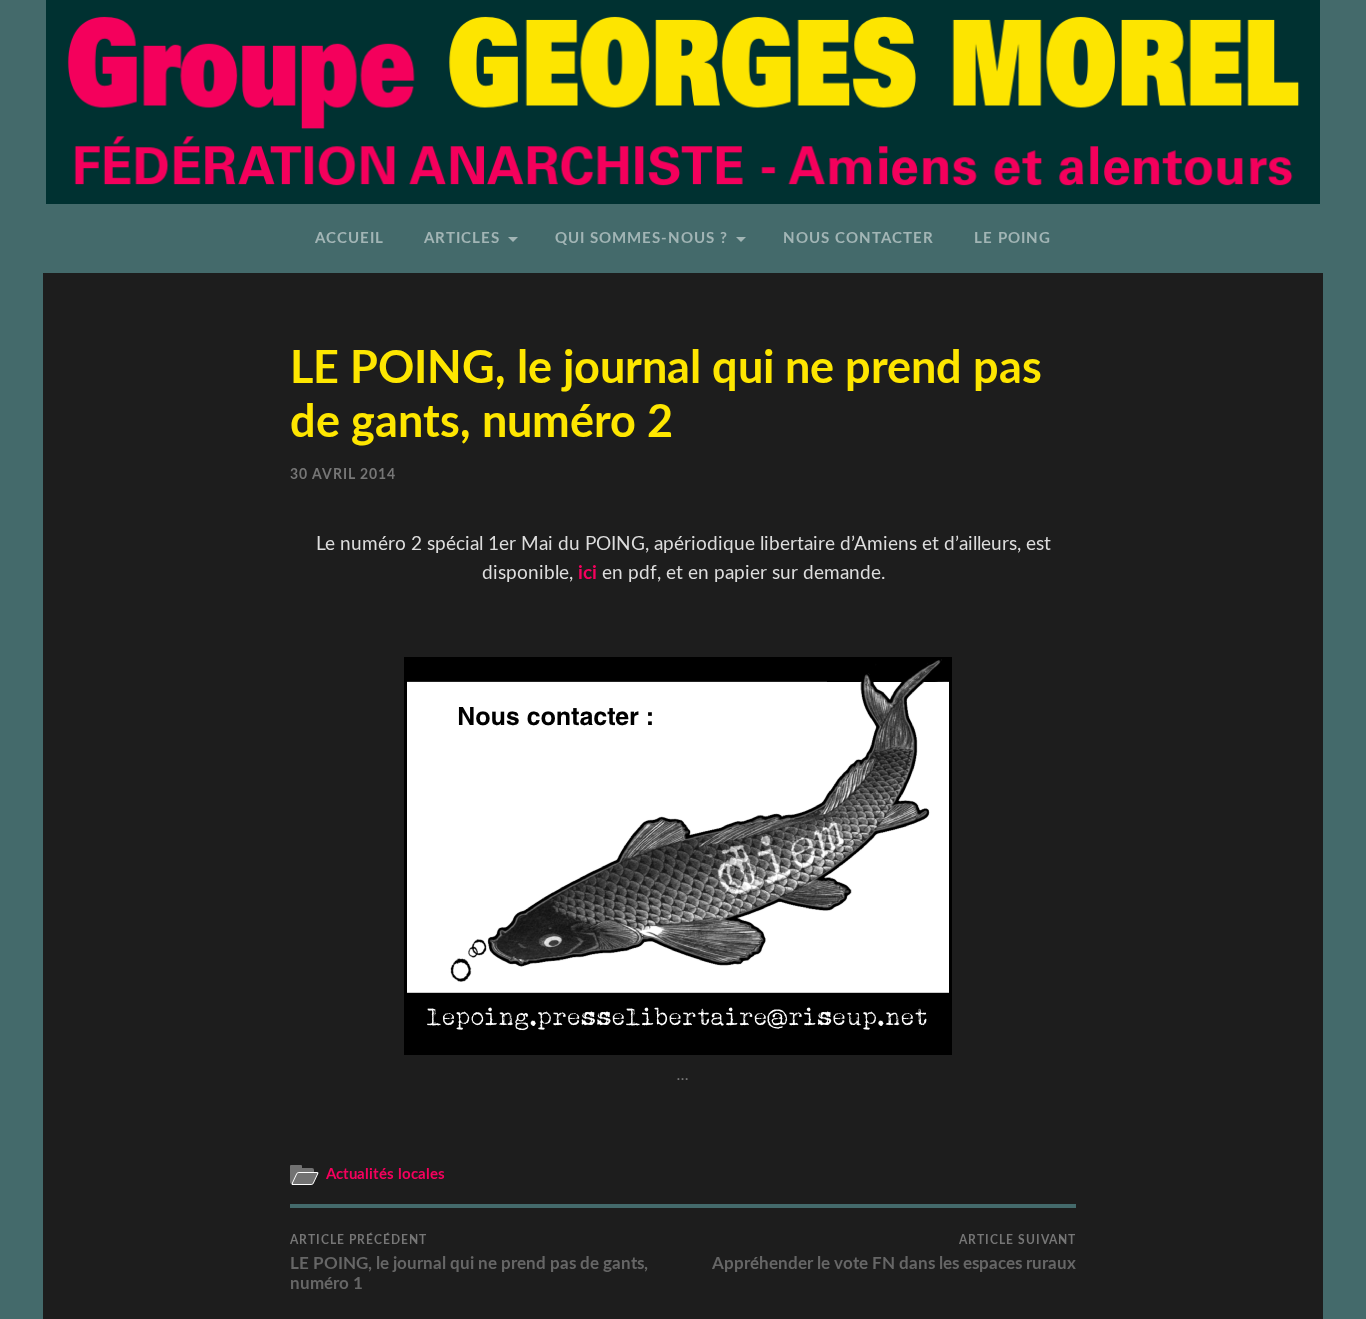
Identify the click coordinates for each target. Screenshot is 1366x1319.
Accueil (349, 238)
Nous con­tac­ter (858, 238)
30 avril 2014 (343, 474)
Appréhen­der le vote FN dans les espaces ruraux (894, 1253)
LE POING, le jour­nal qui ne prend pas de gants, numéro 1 (469, 1263)
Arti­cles (462, 238)
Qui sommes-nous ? (641, 238)
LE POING (1012, 238)
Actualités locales (385, 1174)
